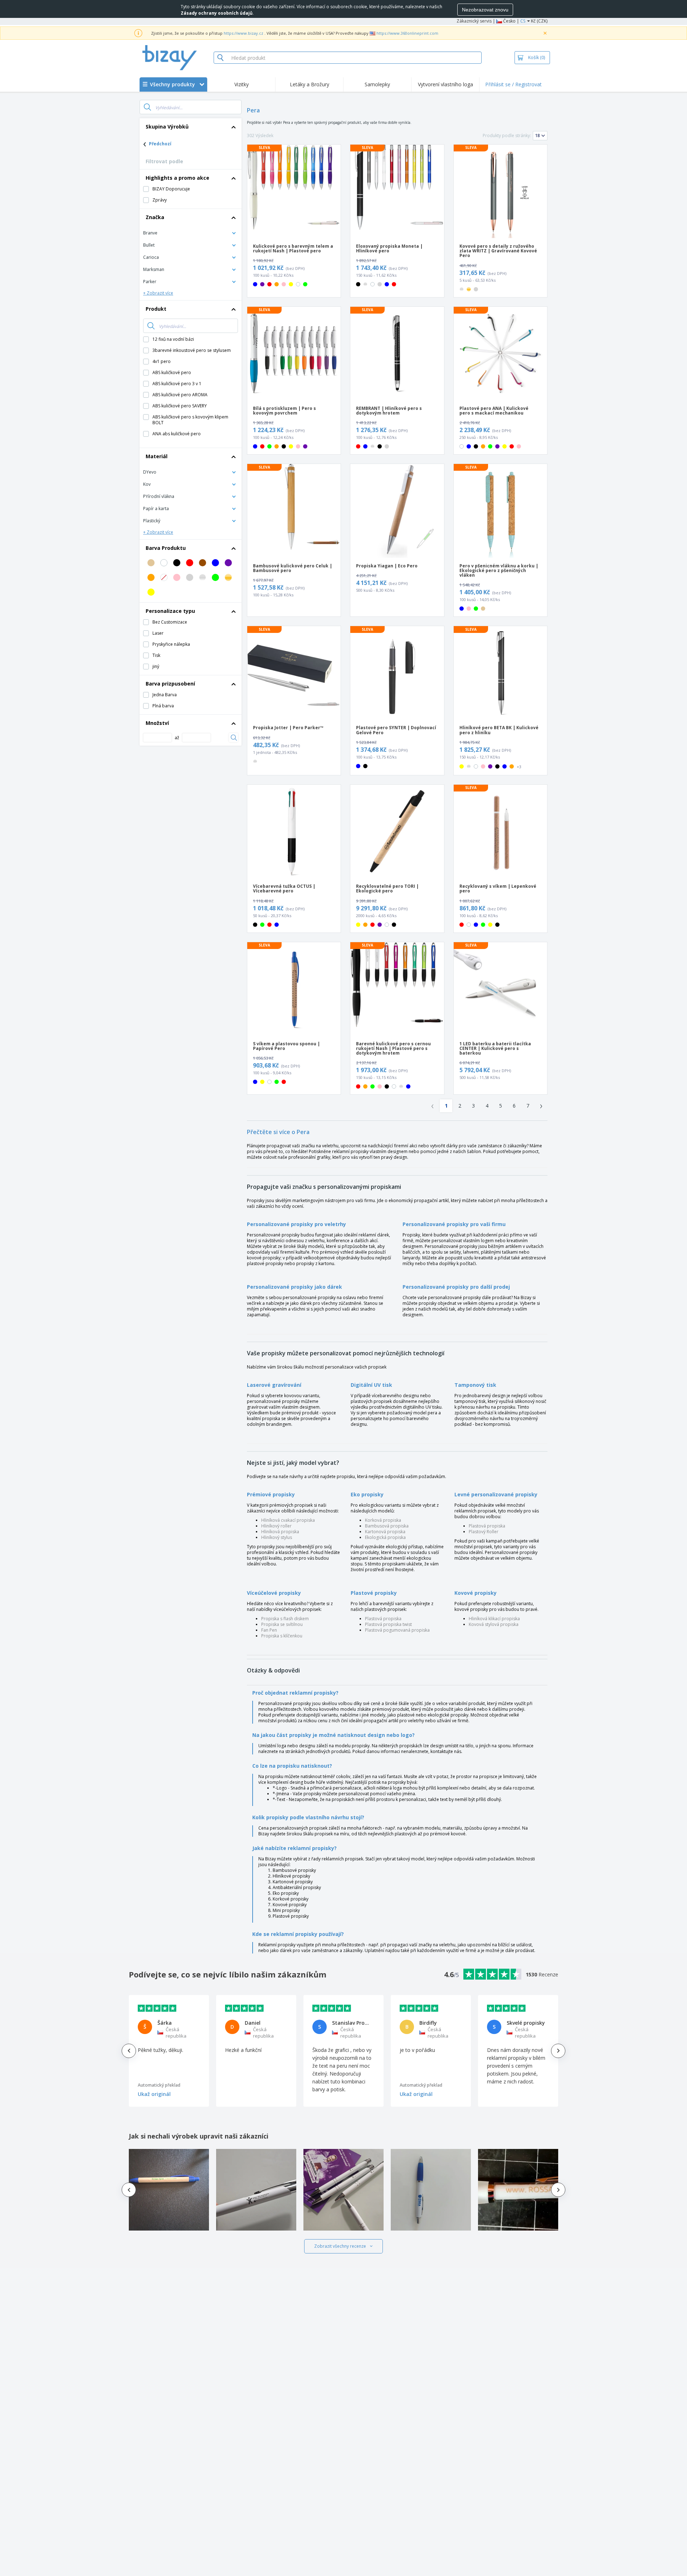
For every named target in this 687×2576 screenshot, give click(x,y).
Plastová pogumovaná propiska (397, 1630)
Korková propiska (383, 1520)
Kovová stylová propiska (494, 1624)
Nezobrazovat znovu (485, 10)
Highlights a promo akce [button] (177, 178)
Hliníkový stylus (277, 1537)
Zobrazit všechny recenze (340, 2246)
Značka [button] (155, 217)
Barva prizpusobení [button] (170, 684)
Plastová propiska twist (388, 1624)
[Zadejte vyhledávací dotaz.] (147, 107)
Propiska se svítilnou (282, 1624)
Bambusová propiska (387, 1526)
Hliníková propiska (280, 1532)
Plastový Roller (484, 1532)
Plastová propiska (487, 1526)
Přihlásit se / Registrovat (513, 84)
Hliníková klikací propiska (494, 1619)
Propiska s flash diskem (285, 1619)
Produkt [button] (156, 309)
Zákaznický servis (474, 21)
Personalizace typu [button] (170, 611)
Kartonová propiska (385, 1532)
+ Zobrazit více (158, 293)
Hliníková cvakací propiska (288, 1520)
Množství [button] (157, 723)
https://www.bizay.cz (243, 33)
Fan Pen (269, 1630)
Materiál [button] (157, 456)
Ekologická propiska (385, 1537)
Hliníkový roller (276, 1526)
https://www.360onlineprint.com (407, 33)
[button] (191, 233)
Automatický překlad (159, 2085)
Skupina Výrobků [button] (167, 127)
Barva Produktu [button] (166, 548)
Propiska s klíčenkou (282, 1636)
